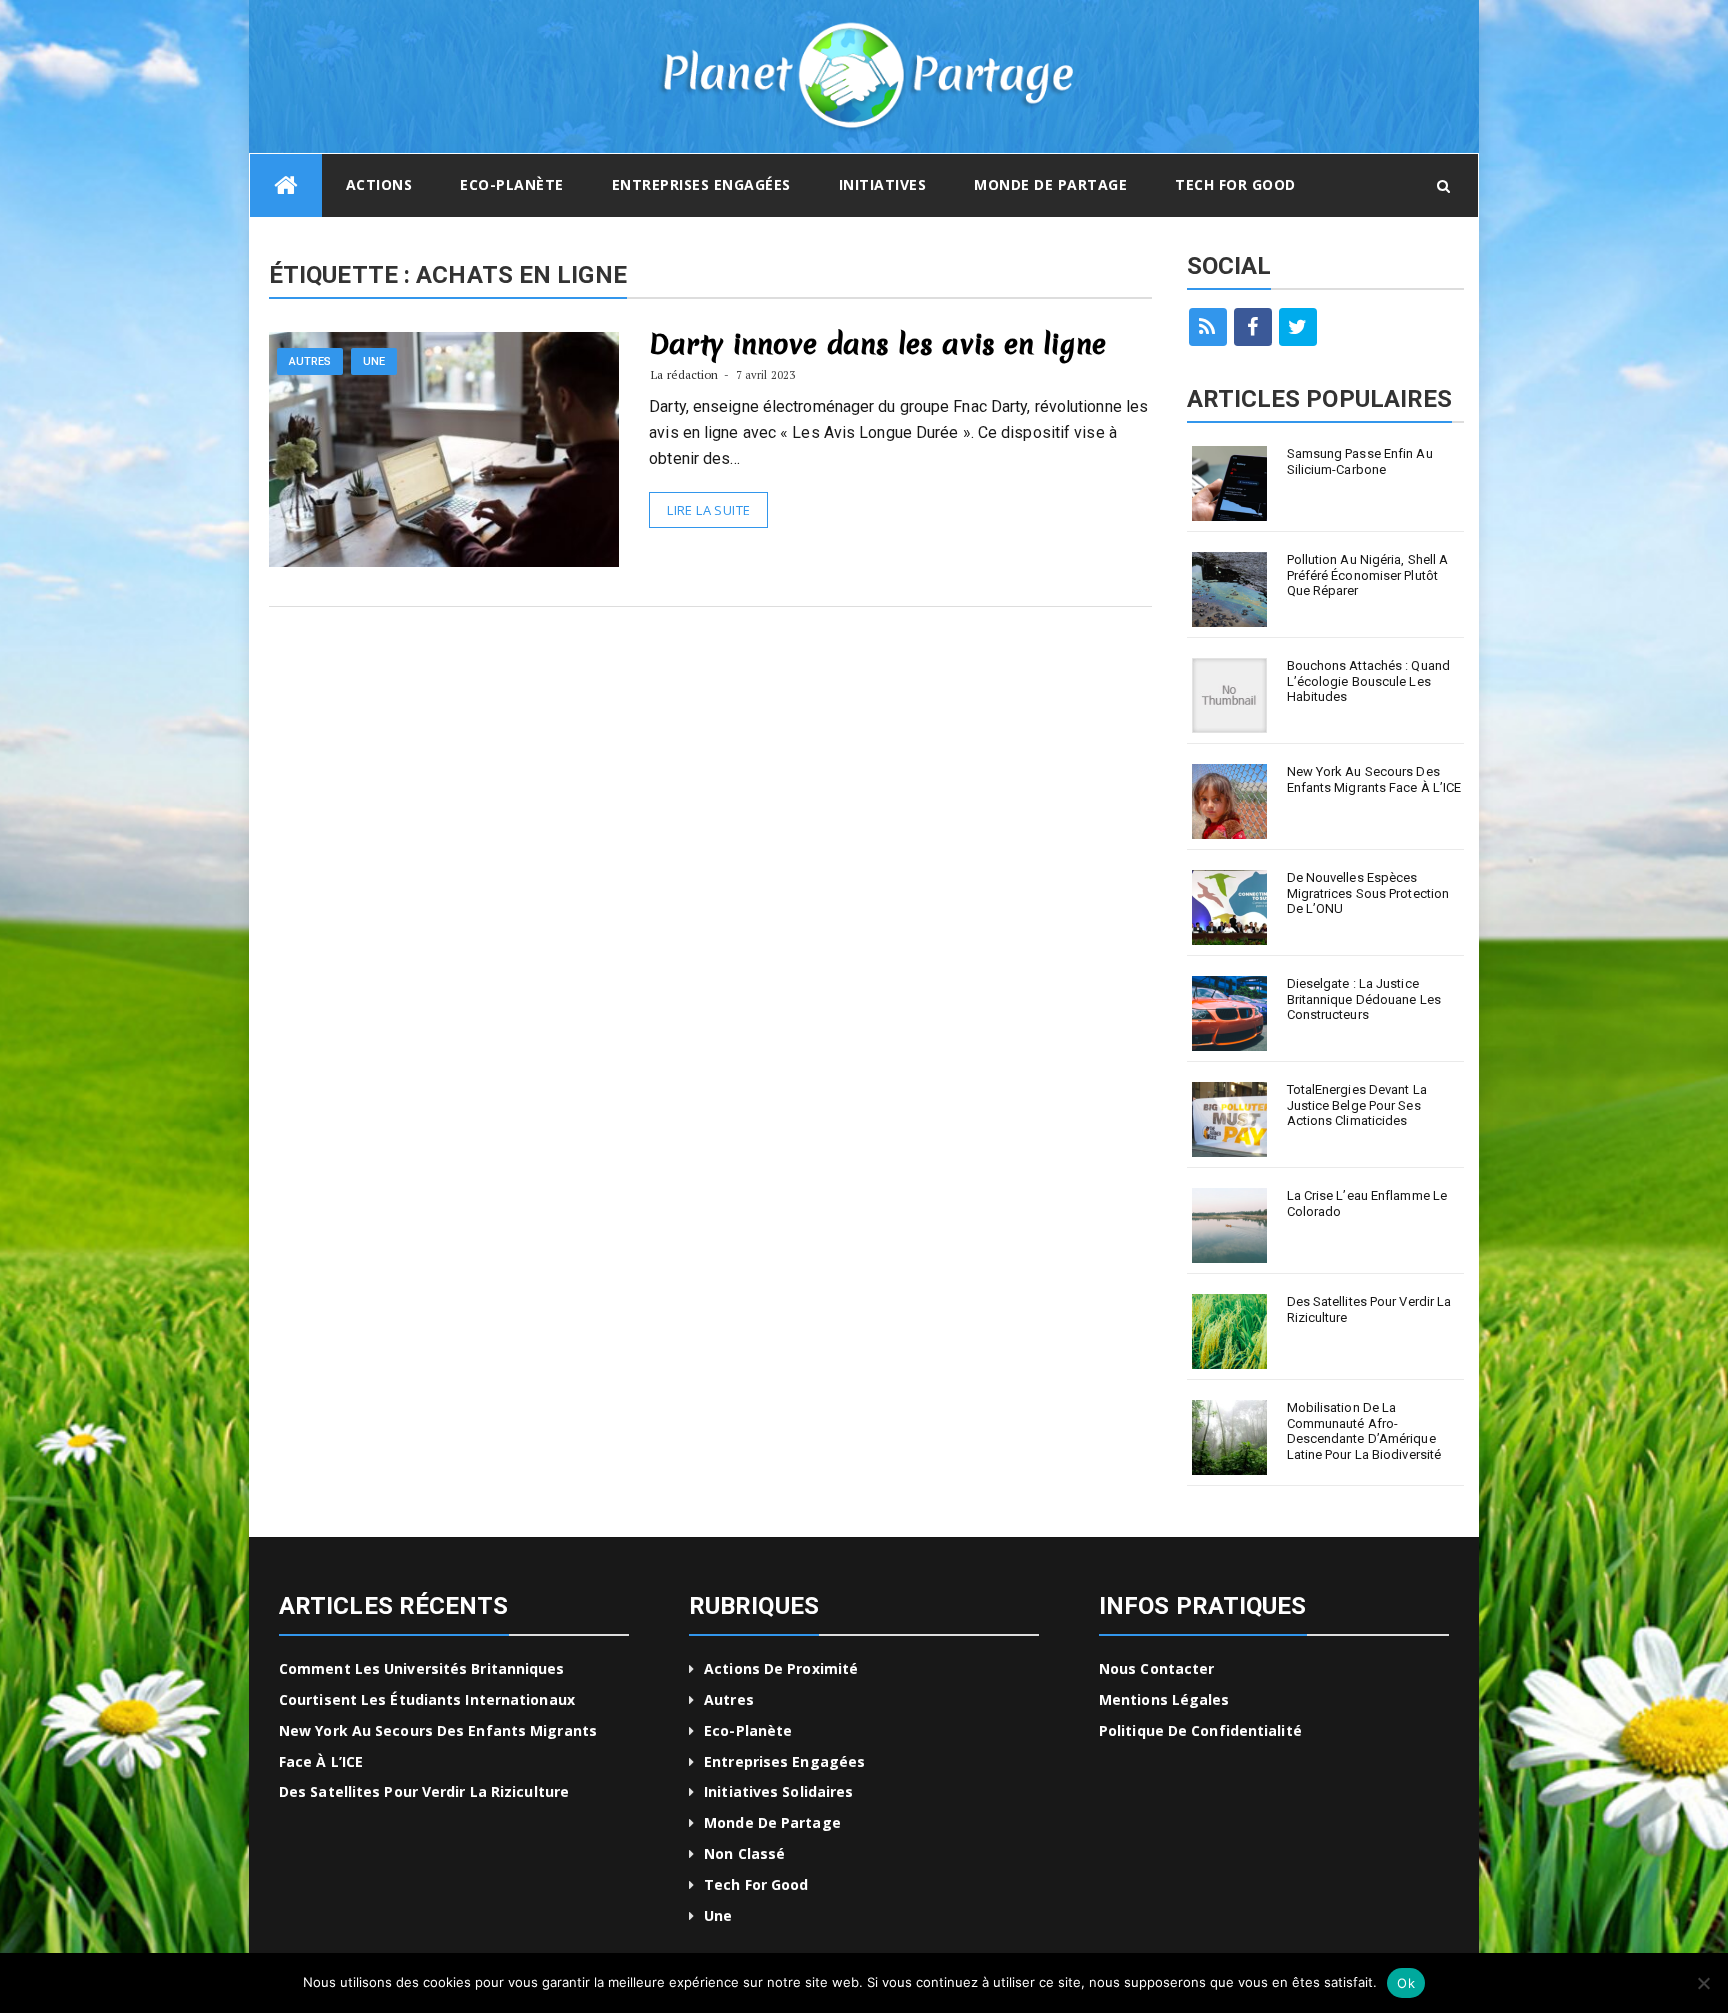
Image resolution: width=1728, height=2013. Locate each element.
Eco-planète (512, 184)
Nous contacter (1156, 1668)
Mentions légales (1164, 1699)
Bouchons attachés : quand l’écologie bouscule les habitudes (1369, 681)
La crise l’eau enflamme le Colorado (1367, 1203)
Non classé (744, 1853)
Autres (310, 361)
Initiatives (883, 184)
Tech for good (1235, 184)
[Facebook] (1253, 327)
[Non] (1703, 1983)
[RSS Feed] (1208, 327)
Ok (1406, 1983)
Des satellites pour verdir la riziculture (1369, 1309)
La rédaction (684, 374)
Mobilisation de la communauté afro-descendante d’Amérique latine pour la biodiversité (1364, 1431)
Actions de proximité (781, 1668)
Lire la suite (708, 510)
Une (374, 361)
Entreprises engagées (701, 184)
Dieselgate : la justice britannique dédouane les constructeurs (1364, 999)
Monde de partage (1050, 184)
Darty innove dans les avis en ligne (877, 344)
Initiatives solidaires (778, 1791)
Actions (379, 184)
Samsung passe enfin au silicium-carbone (1360, 461)
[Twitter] (1298, 327)
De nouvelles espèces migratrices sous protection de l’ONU (1368, 893)
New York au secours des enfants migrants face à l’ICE (1374, 779)
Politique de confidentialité (1200, 1730)
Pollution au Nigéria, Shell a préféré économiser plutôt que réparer (1368, 575)
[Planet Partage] (286, 185)
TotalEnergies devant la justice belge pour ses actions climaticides (1357, 1105)
